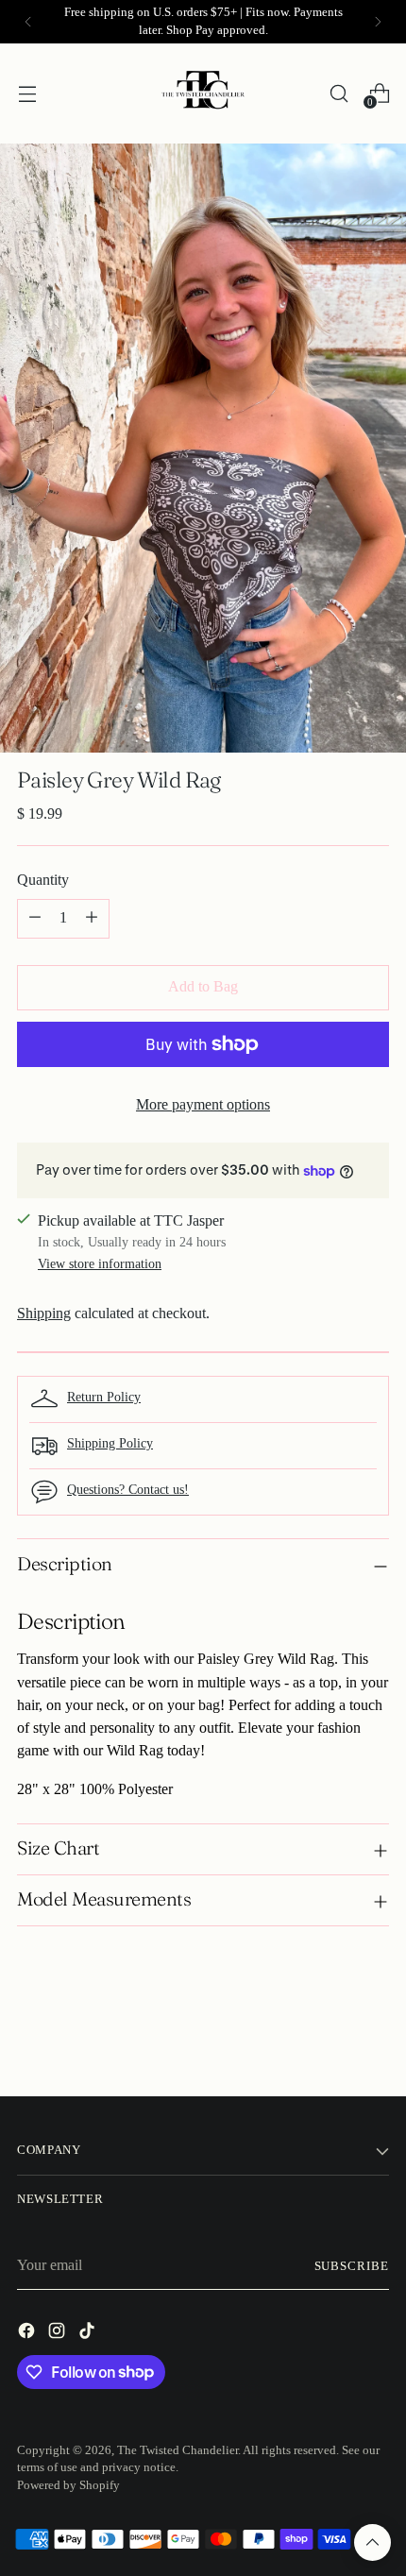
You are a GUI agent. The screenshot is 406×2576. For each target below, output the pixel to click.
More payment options (203, 1105)
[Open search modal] (338, 93)
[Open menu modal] (27, 93)
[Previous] (28, 22)
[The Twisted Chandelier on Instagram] (59, 2334)
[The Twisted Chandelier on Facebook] (28, 2334)
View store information (100, 1263)
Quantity (43, 880)
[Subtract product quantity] (35, 919)
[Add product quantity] (92, 919)
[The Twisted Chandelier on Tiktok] (89, 2334)
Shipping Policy (110, 1443)
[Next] (378, 22)
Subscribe (352, 2266)
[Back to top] (372, 2542)
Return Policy (104, 1397)
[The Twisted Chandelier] (203, 93)
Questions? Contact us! (128, 1489)
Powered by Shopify (68, 2485)
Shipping (44, 1313)
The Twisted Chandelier (178, 2450)
